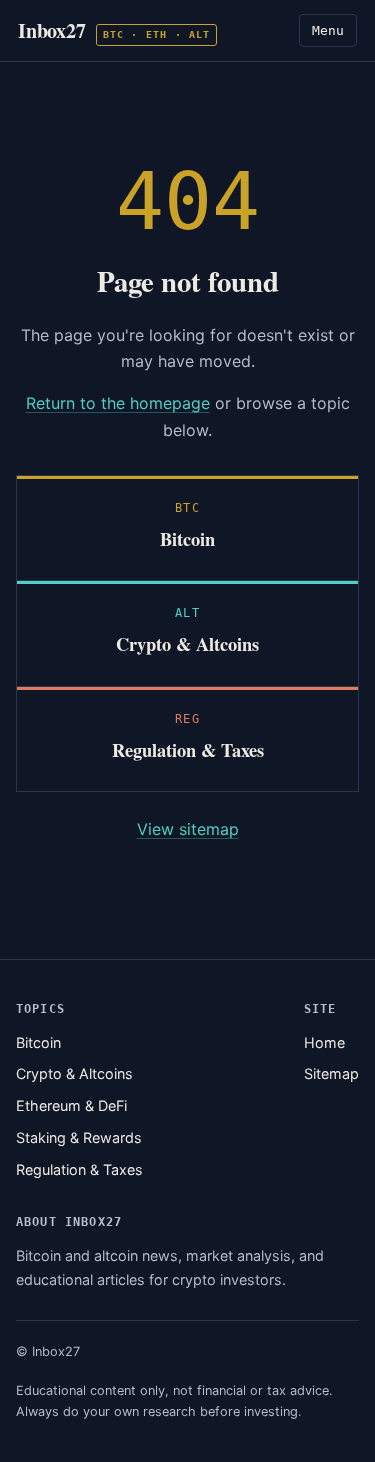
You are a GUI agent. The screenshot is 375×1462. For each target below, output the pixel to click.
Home (324, 1042)
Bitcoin (38, 1042)
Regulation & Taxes (79, 1169)
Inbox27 (114, 30)
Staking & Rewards (79, 1137)
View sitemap (188, 829)
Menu (328, 30)
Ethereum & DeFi (71, 1105)
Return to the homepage (118, 403)
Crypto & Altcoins (74, 1073)
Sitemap (331, 1073)
